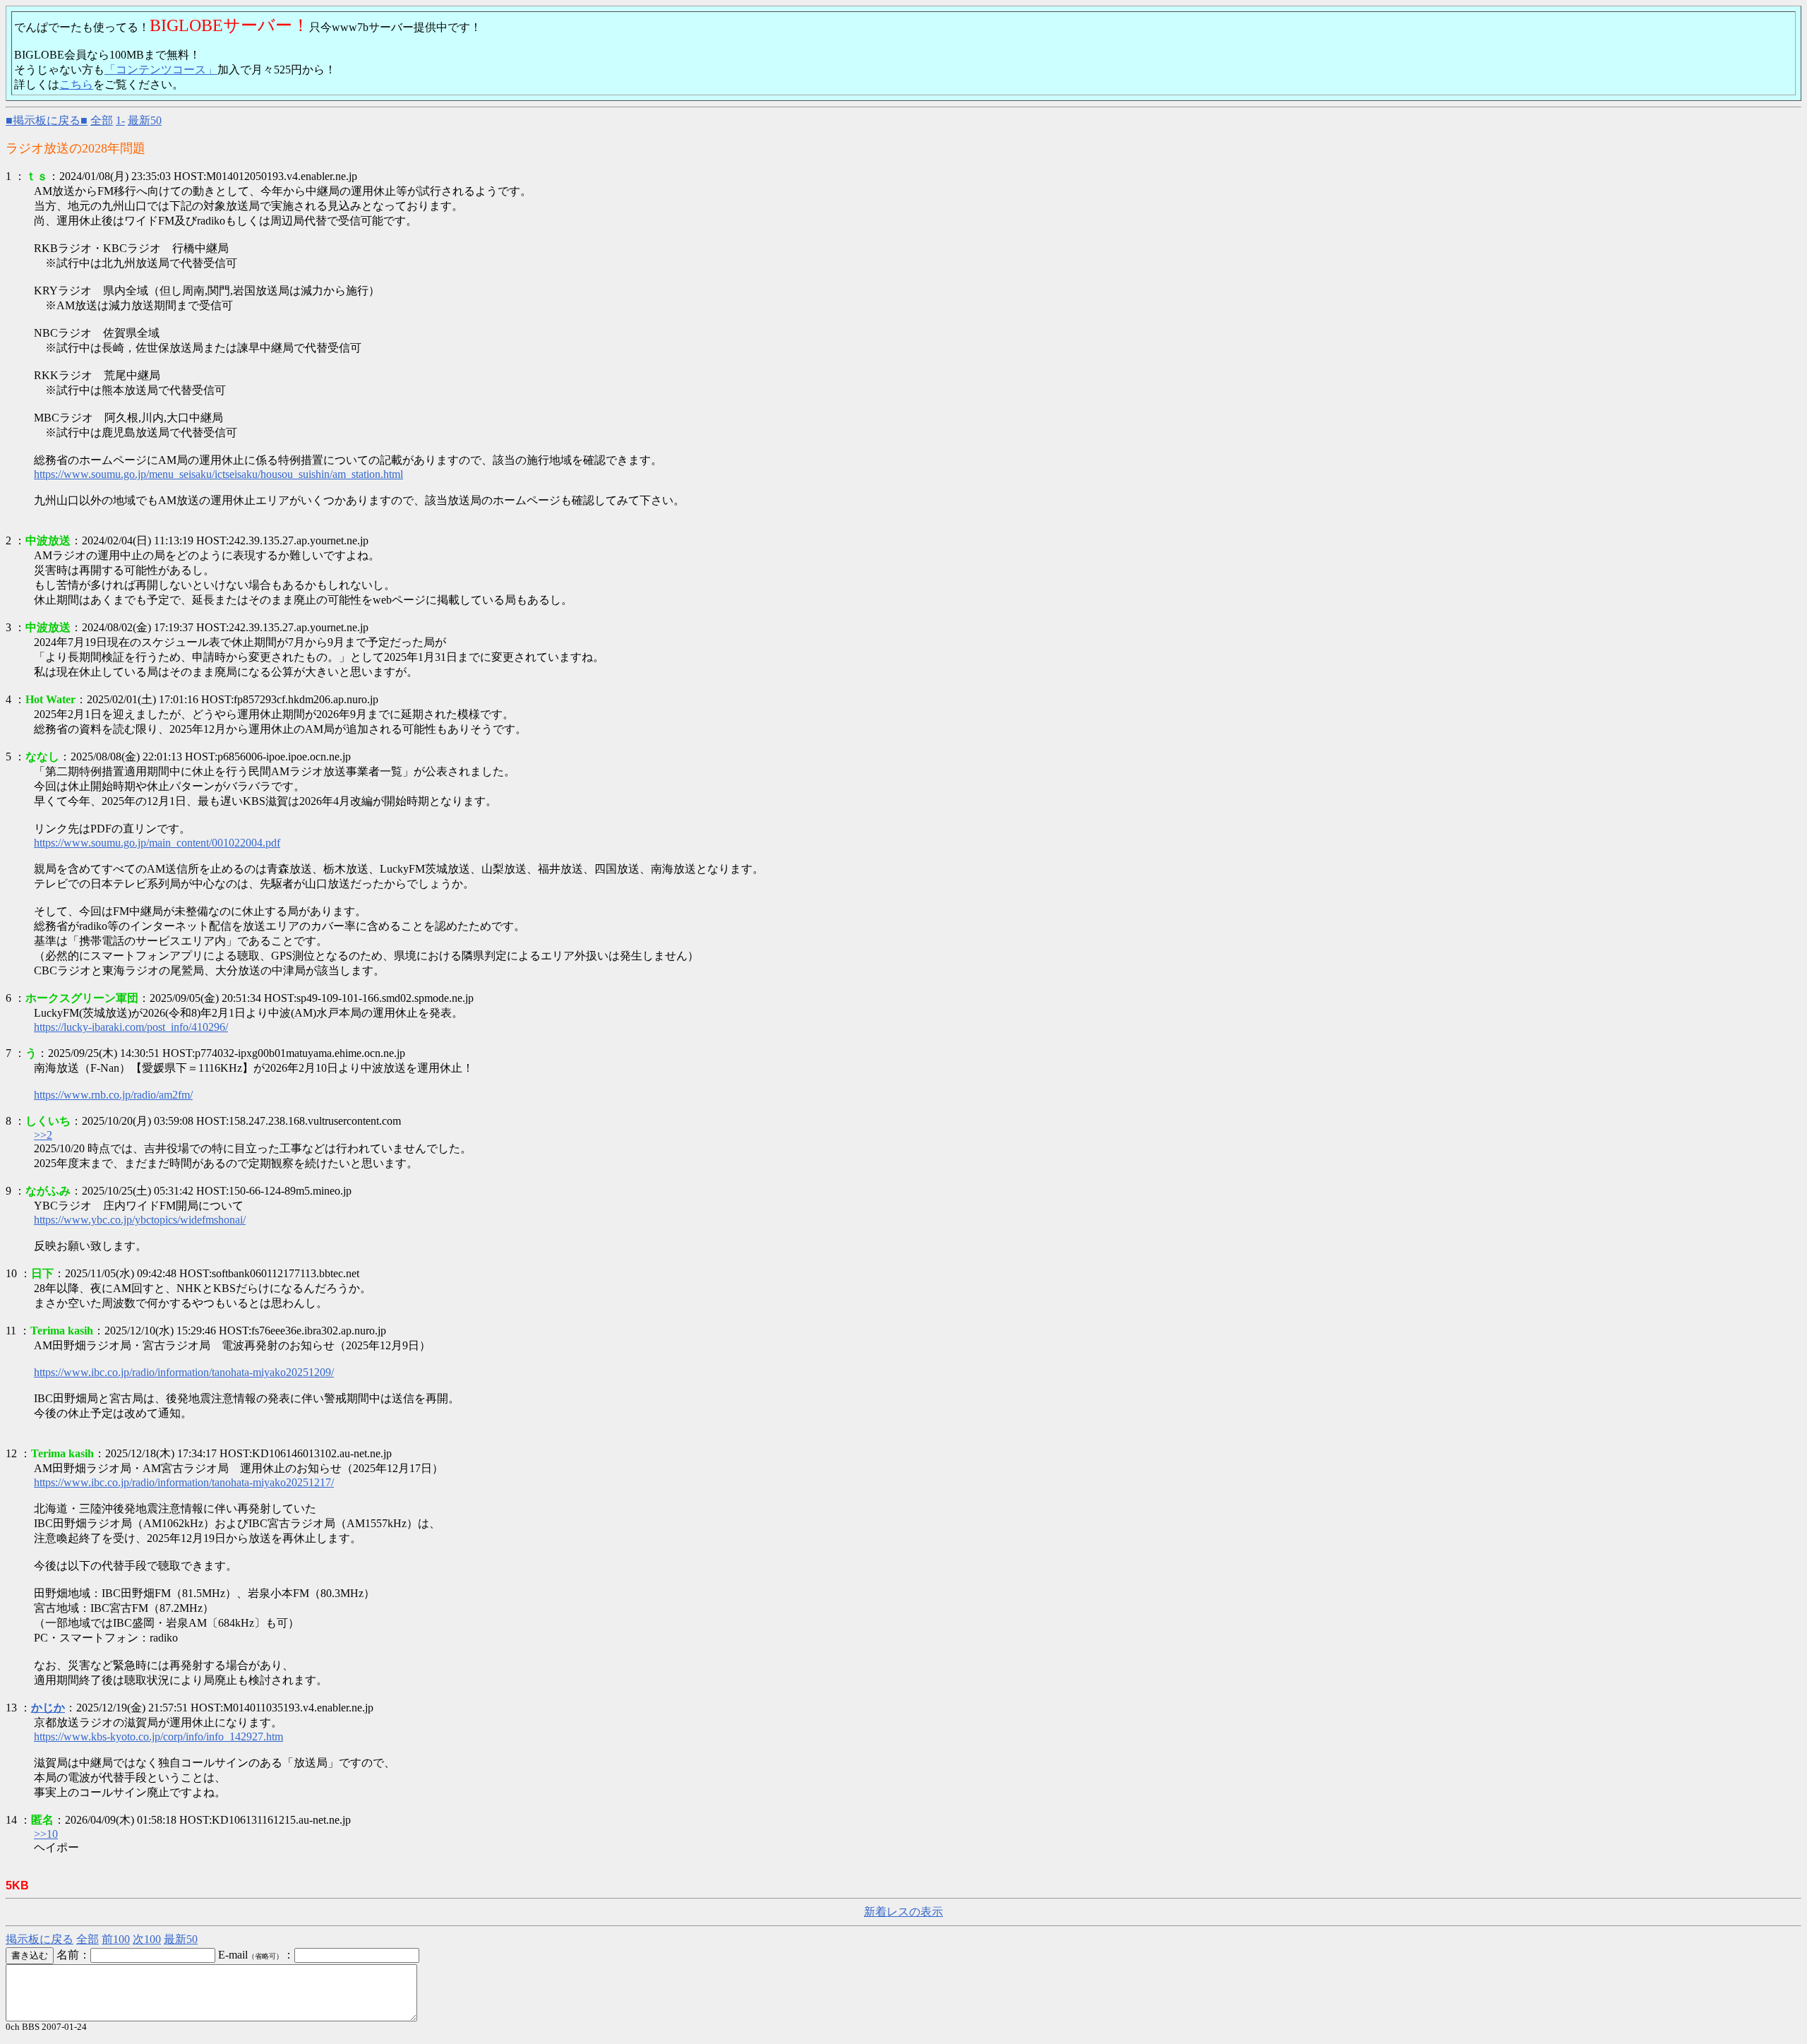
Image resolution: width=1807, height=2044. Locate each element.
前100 (116, 1939)
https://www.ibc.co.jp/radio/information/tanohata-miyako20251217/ (184, 1482)
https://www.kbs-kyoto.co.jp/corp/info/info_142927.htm (158, 1737)
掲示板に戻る (40, 1939)
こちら (76, 84)
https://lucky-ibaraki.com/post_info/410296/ (131, 1027)
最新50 (145, 120)
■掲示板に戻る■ (47, 120)
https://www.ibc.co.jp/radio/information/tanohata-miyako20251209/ (184, 1372)
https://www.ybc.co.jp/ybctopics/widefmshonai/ (140, 1220)
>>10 (46, 1834)
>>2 (43, 1135)
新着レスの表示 (903, 1912)
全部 (102, 120)
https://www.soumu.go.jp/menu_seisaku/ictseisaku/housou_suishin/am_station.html (218, 474)
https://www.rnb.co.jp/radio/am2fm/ (113, 1095)
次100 (147, 1939)
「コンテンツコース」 (161, 70)
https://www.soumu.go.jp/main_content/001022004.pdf (157, 843)
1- (120, 120)
